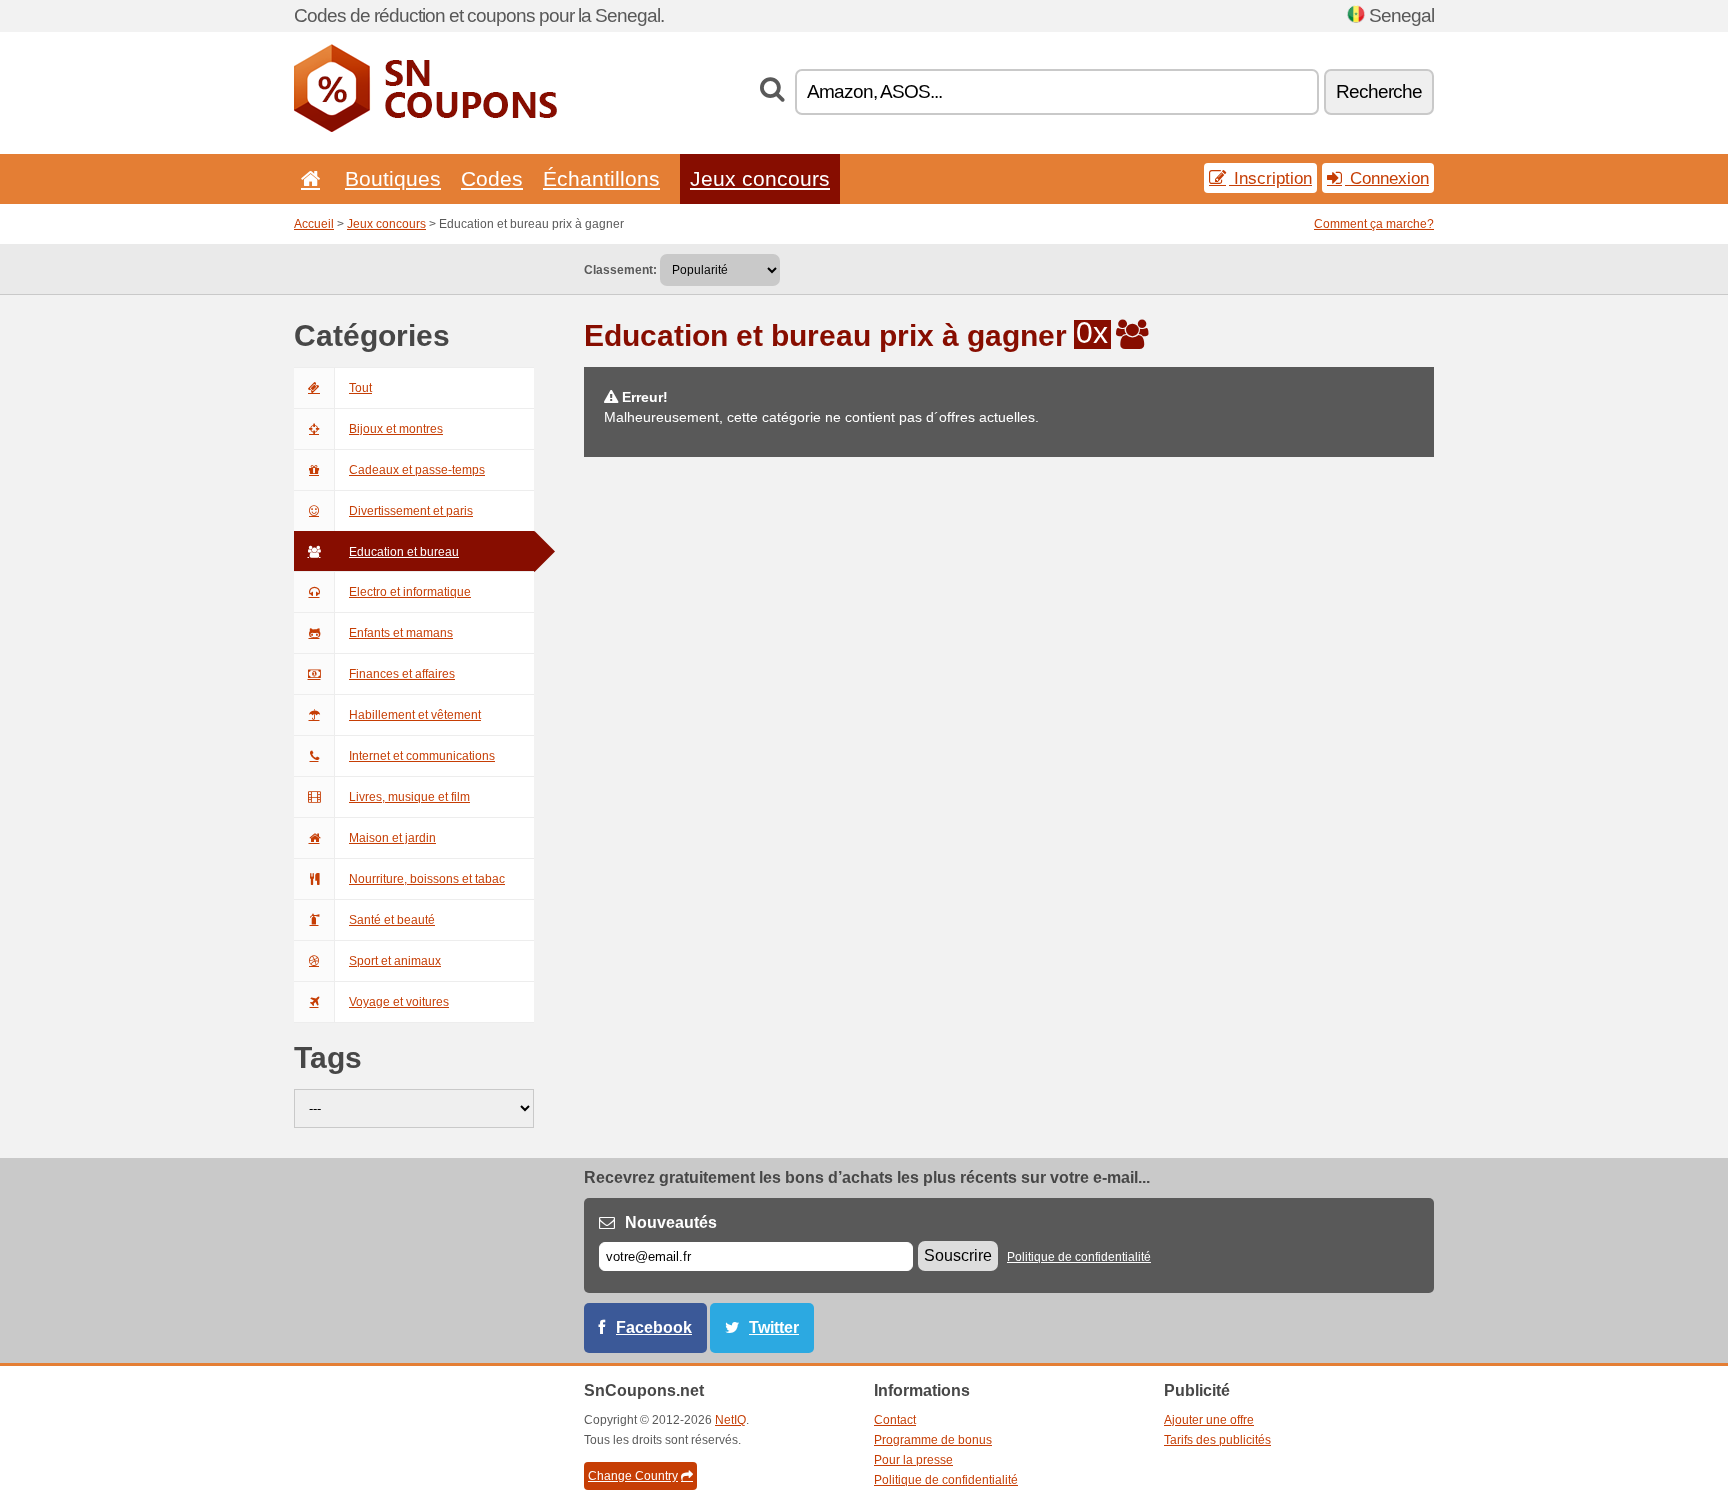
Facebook (654, 1327)
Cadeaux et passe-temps (417, 470)
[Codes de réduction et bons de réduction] (425, 128)
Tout (360, 388)
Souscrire (958, 1255)
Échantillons (601, 178)
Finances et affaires (402, 674)
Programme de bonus (933, 1440)
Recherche (1379, 91)
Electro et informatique (410, 592)
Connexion (1387, 178)
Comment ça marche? (1374, 224)
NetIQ (730, 1420)
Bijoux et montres (396, 429)
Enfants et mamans (401, 633)
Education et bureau (404, 552)
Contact (895, 1420)
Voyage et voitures (399, 1002)
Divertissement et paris (411, 511)
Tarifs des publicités (1217, 1440)
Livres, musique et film (409, 797)
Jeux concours (760, 178)
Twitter (774, 1327)
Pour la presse (913, 1460)
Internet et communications (422, 756)
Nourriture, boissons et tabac (427, 879)
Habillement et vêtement (415, 715)
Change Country (633, 1476)
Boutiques (393, 178)
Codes (492, 178)
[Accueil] (307, 178)
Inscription (1270, 178)
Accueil (314, 224)
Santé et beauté (392, 920)
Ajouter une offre (1209, 1420)
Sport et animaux (395, 961)
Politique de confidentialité (1079, 1257)
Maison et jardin (392, 838)
